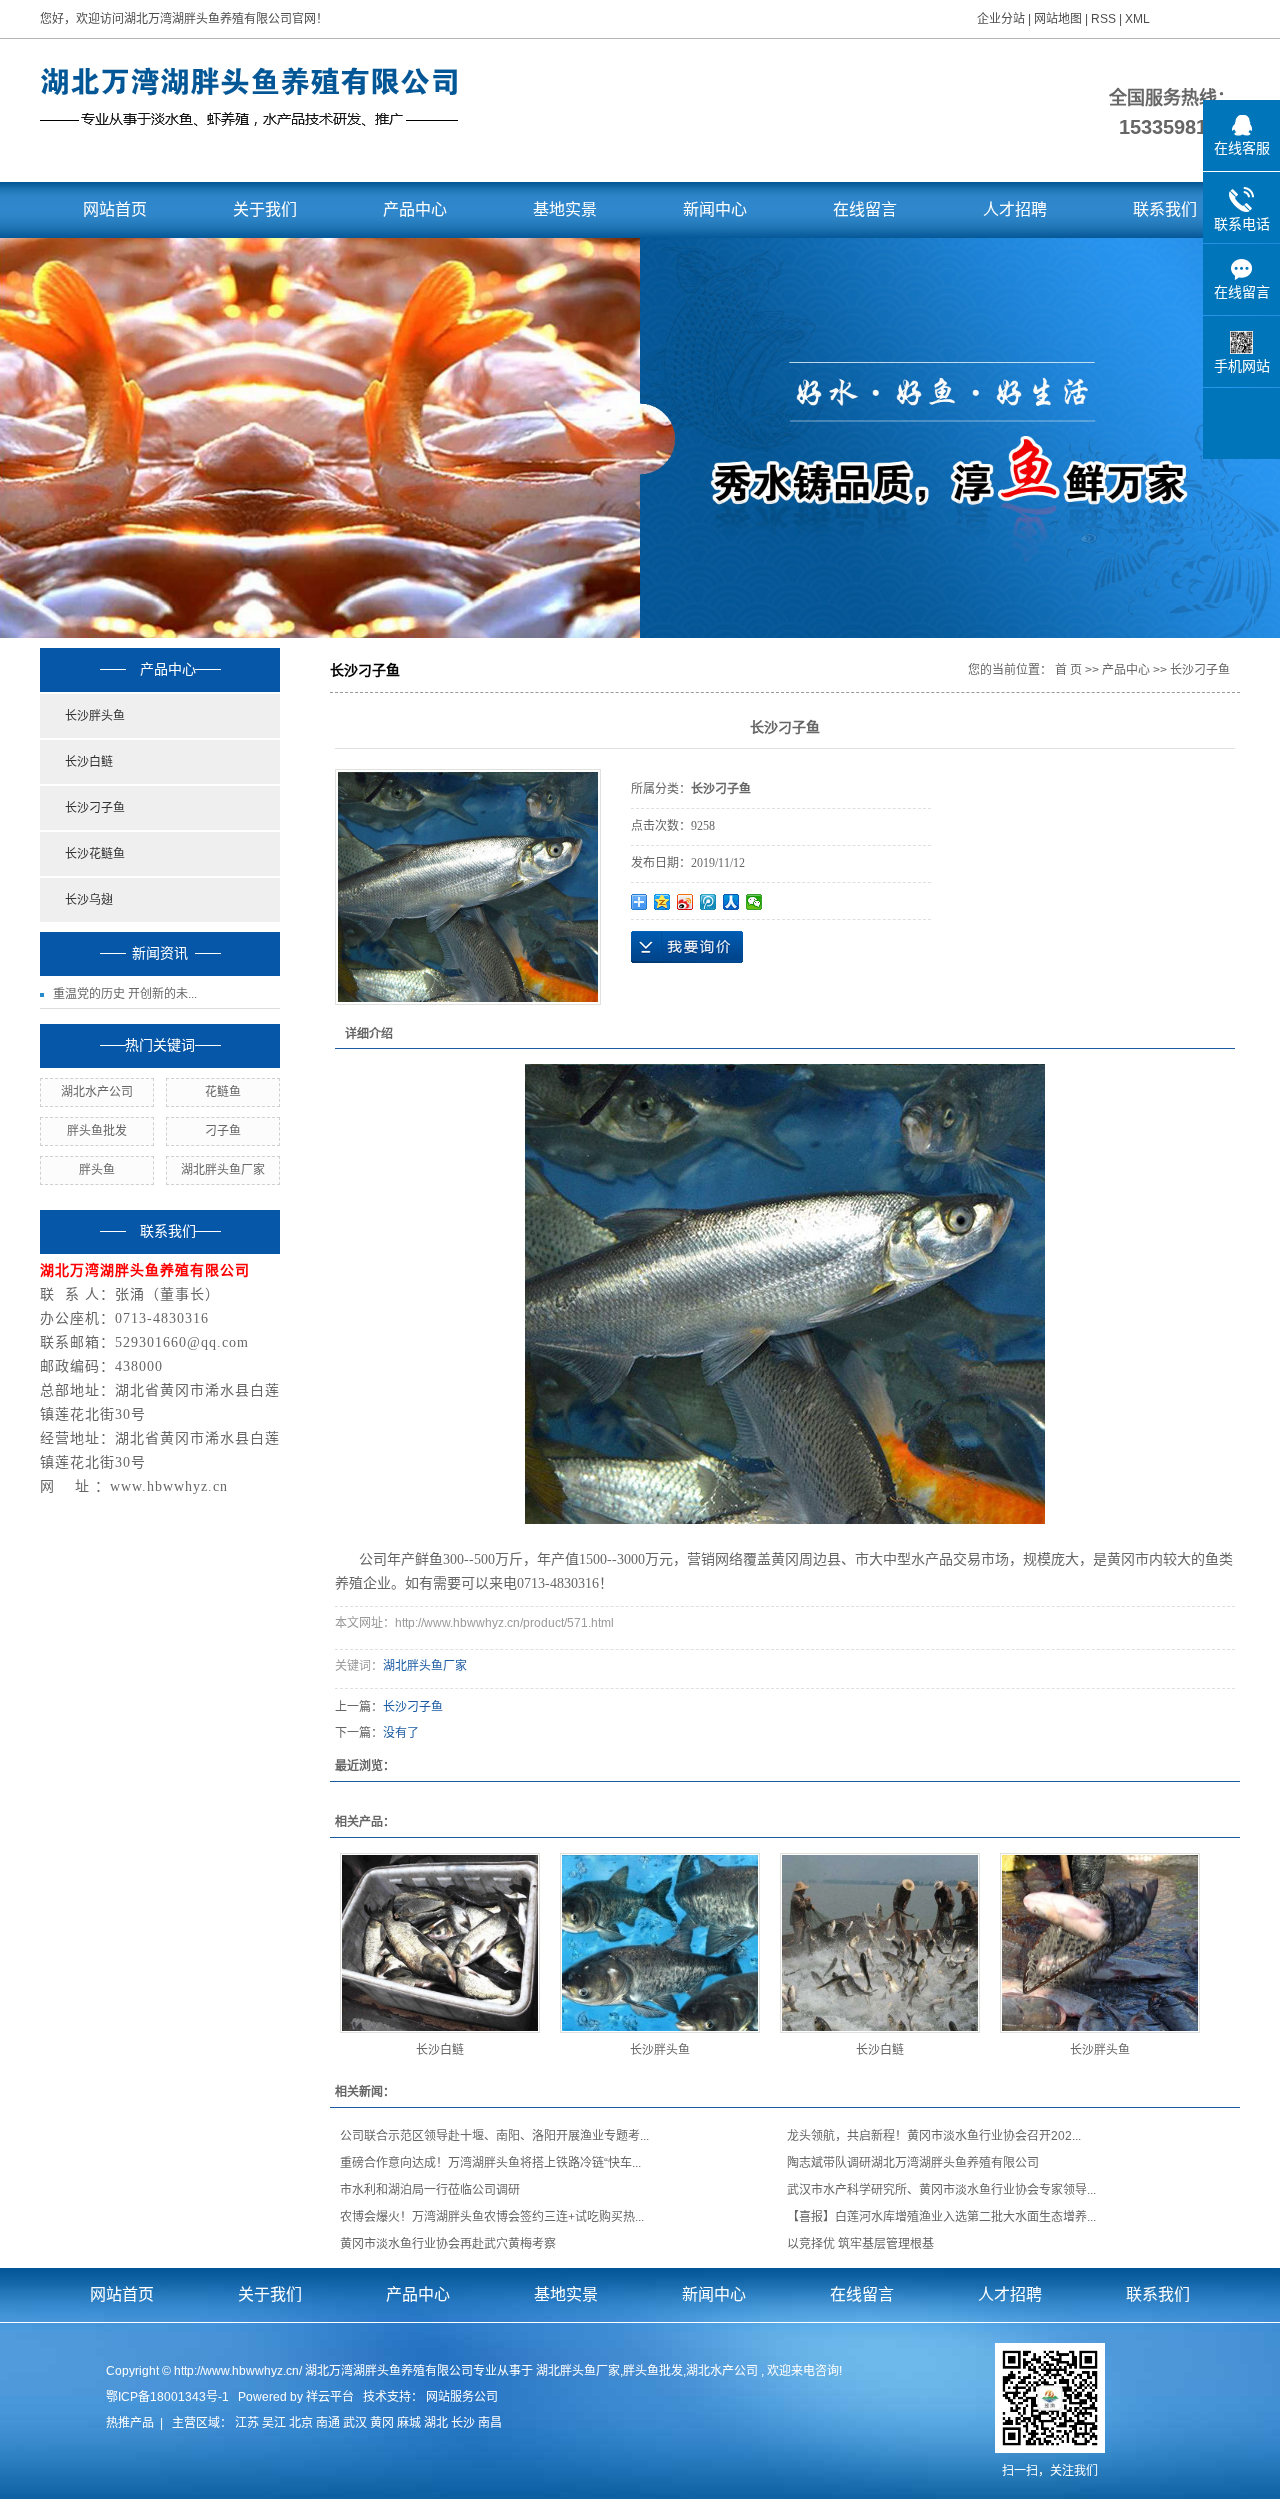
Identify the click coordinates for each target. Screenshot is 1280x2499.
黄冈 (382, 2423)
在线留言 (865, 209)
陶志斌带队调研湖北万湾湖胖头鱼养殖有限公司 (913, 2163)
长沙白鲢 (89, 762)
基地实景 (565, 209)
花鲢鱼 (223, 1092)
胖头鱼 (97, 1170)
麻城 (409, 2423)
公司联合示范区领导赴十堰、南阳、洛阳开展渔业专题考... (494, 2136)
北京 (301, 2423)
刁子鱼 (223, 1131)
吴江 (274, 2423)
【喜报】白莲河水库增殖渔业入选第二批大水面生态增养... (941, 2217)
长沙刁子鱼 (95, 808)
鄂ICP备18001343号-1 (167, 2397)
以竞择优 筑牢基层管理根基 (860, 2244)
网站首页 (115, 209)
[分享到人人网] (731, 902)
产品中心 (415, 209)
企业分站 (1001, 19)
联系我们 (1165, 209)
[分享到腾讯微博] (708, 902)
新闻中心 (715, 209)
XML (1137, 19)
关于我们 (265, 209)
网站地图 (1059, 19)
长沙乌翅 (89, 900)
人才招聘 (1015, 209)
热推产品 (130, 2423)
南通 (328, 2423)
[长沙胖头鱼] (660, 1943)
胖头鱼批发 (97, 1131)
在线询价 (687, 947)
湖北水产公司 (97, 1092)
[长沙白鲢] (440, 1943)
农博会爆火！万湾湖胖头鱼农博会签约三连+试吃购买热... (492, 2217)
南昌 (490, 2423)
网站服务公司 (462, 2397)
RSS (1103, 19)
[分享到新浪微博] (685, 902)
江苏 (247, 2423)
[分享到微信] (754, 902)
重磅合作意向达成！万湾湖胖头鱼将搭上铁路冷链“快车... (490, 2163)
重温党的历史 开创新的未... (125, 994)
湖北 (436, 2423)
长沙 (463, 2423)
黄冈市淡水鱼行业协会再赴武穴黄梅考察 (448, 2244)
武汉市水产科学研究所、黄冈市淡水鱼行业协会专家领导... (941, 2190)
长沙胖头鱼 (95, 716)
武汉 (355, 2423)
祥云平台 (330, 2397)
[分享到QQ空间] (662, 902)
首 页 (1068, 670)
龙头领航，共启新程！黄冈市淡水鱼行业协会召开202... (934, 2136)
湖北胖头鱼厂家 (223, 1170)
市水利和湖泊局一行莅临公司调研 (430, 2190)
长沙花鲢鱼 (95, 854)
